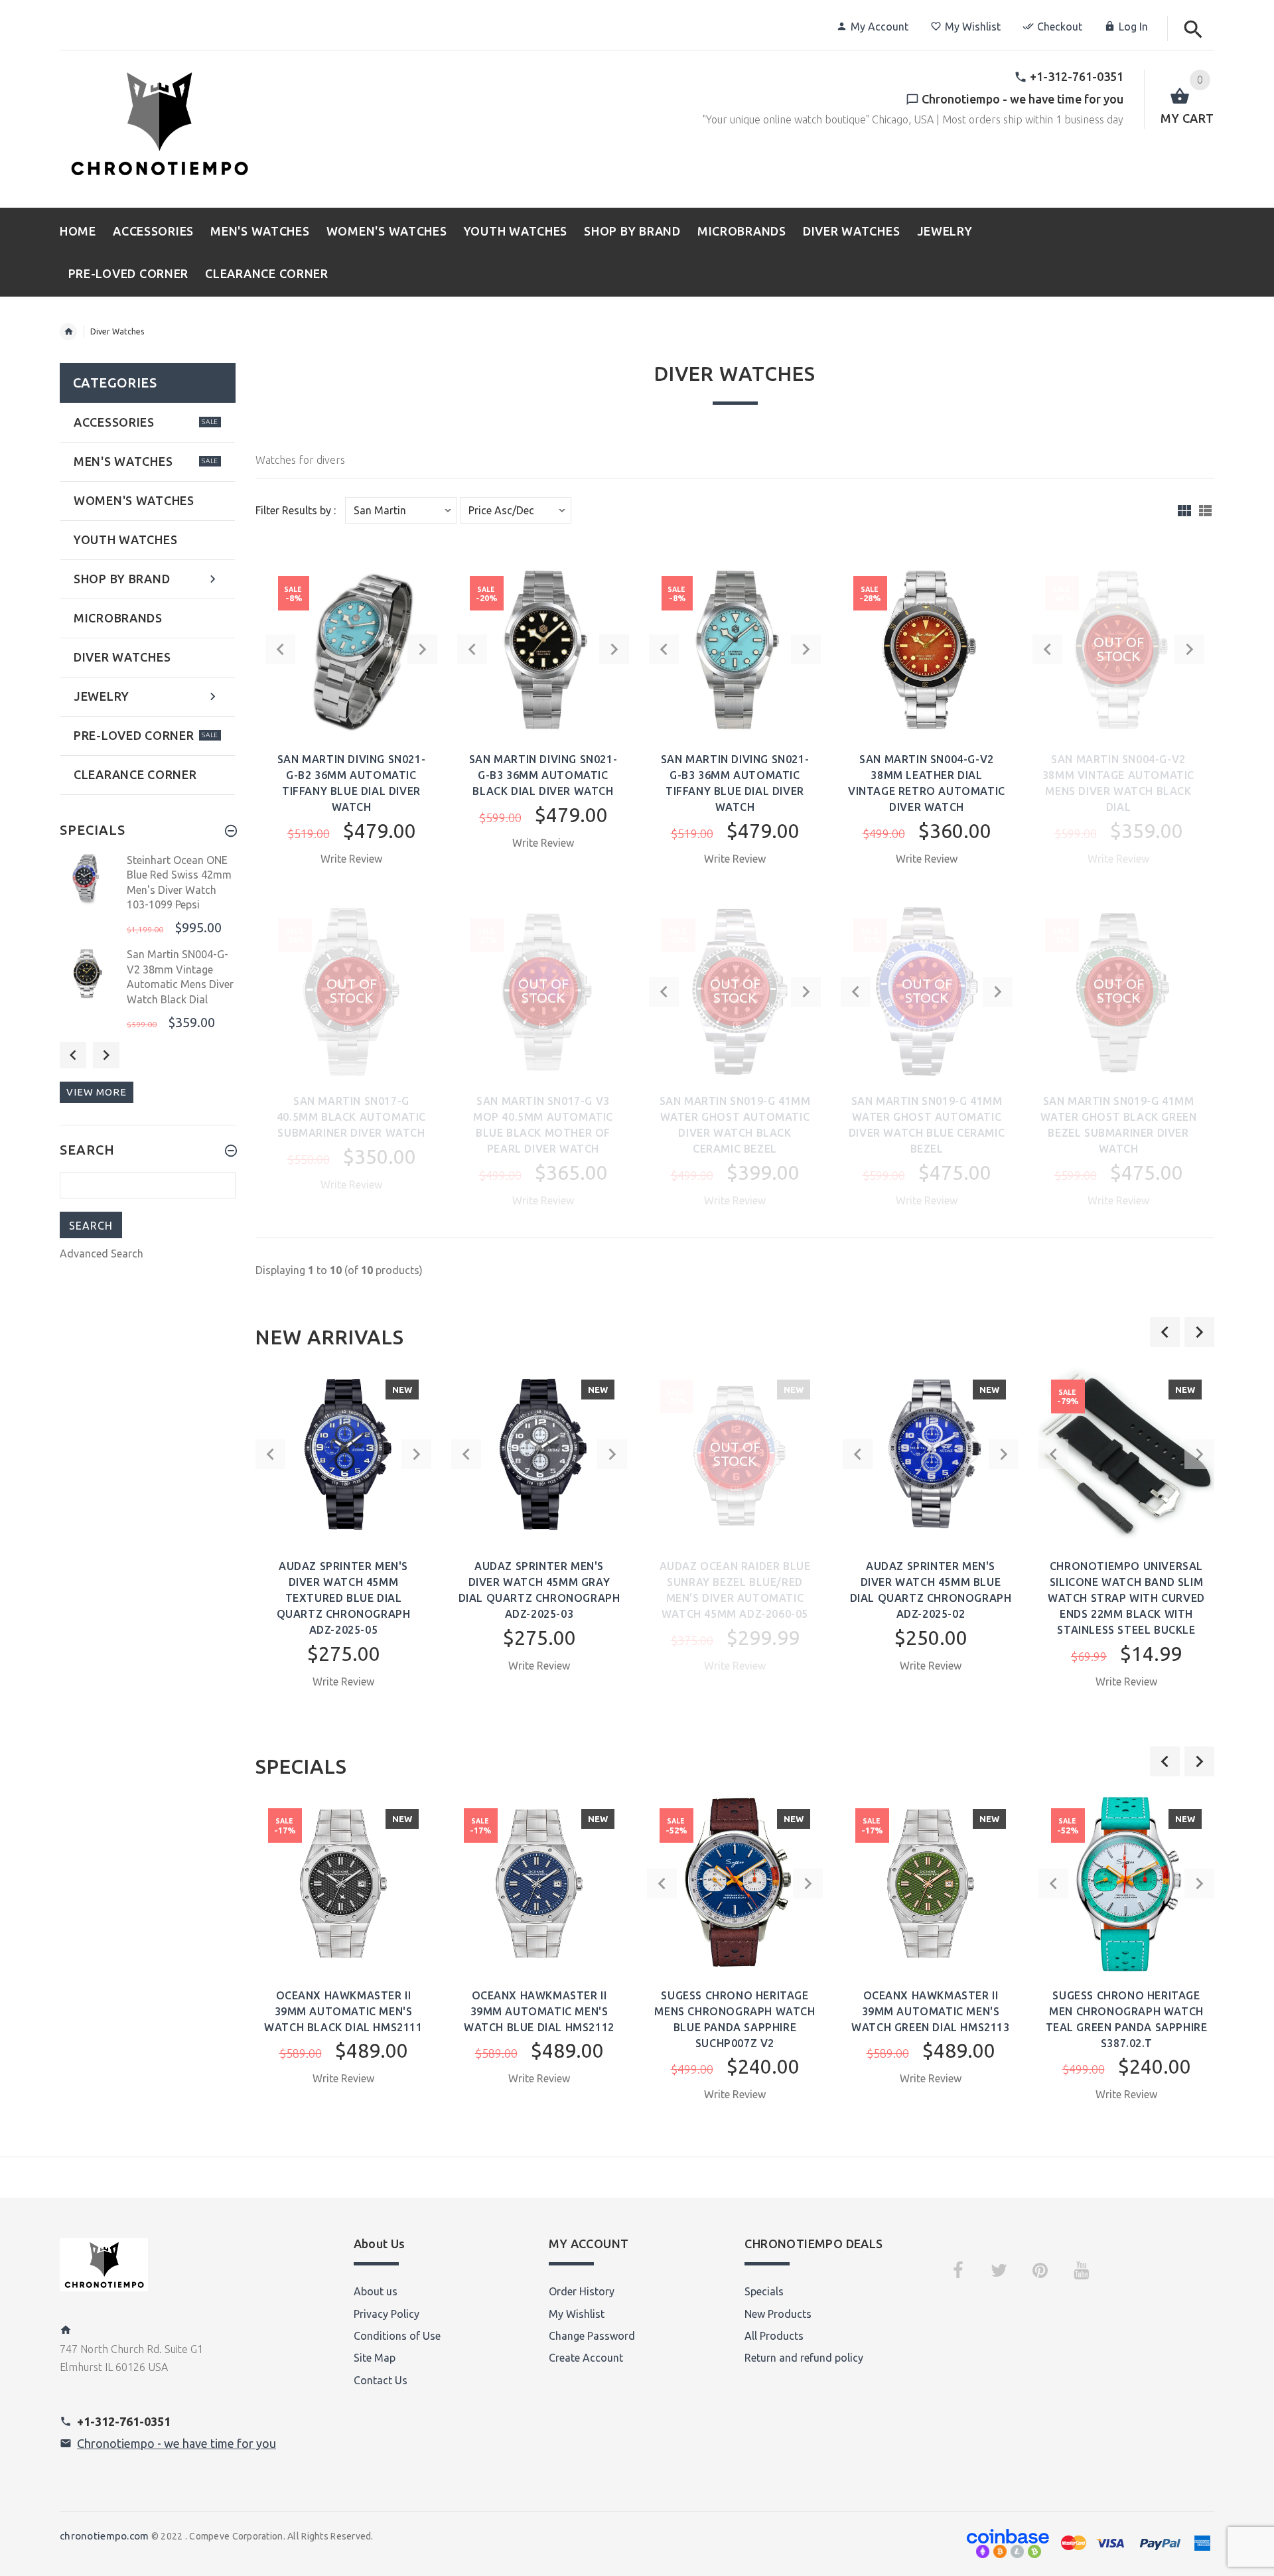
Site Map (375, 2358)
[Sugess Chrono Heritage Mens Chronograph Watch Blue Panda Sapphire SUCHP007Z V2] (735, 1883)
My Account (880, 27)
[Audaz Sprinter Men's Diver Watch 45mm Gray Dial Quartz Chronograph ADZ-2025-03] (539, 1453)
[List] (1205, 511)
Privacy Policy (387, 2314)
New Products (778, 2314)
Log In (1133, 27)
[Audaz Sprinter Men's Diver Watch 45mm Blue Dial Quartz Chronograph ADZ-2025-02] (931, 1453)
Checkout (1060, 27)
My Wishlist (973, 27)
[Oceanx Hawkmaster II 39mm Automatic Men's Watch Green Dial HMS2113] (931, 1884)
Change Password (592, 2336)
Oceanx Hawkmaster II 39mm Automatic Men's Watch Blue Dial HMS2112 (539, 2011)
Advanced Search (102, 1253)
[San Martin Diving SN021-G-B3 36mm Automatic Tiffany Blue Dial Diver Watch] (735, 648)
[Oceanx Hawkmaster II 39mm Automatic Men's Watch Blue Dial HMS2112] (539, 1884)
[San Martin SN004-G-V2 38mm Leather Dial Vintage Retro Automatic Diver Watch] (927, 648)
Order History (582, 2291)
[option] (343, 1550)
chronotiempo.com (104, 2536)
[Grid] (1184, 511)
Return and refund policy (804, 2358)
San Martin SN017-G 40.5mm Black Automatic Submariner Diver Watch (351, 1117)
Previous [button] (73, 1055)
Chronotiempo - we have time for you (177, 2443)
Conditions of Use (397, 2336)
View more (97, 1092)
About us (376, 2291)
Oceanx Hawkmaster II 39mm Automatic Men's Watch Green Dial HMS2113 (930, 2011)
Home (68, 332)
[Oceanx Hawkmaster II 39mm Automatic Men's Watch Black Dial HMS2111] (343, 1884)
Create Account (586, 2358)
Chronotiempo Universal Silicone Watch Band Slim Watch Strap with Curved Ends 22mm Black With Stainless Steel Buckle (1126, 1598)
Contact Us (381, 2380)
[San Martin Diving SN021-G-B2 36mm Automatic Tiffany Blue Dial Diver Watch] (351, 648)
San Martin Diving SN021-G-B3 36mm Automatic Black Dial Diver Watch (543, 775)
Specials (764, 2291)
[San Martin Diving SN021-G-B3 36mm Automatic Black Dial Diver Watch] (543, 648)
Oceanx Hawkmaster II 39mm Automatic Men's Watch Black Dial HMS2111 (343, 2011)
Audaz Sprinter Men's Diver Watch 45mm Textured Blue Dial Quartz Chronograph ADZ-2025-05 (344, 1598)
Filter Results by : (296, 511)
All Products (774, 2336)
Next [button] (106, 1055)
